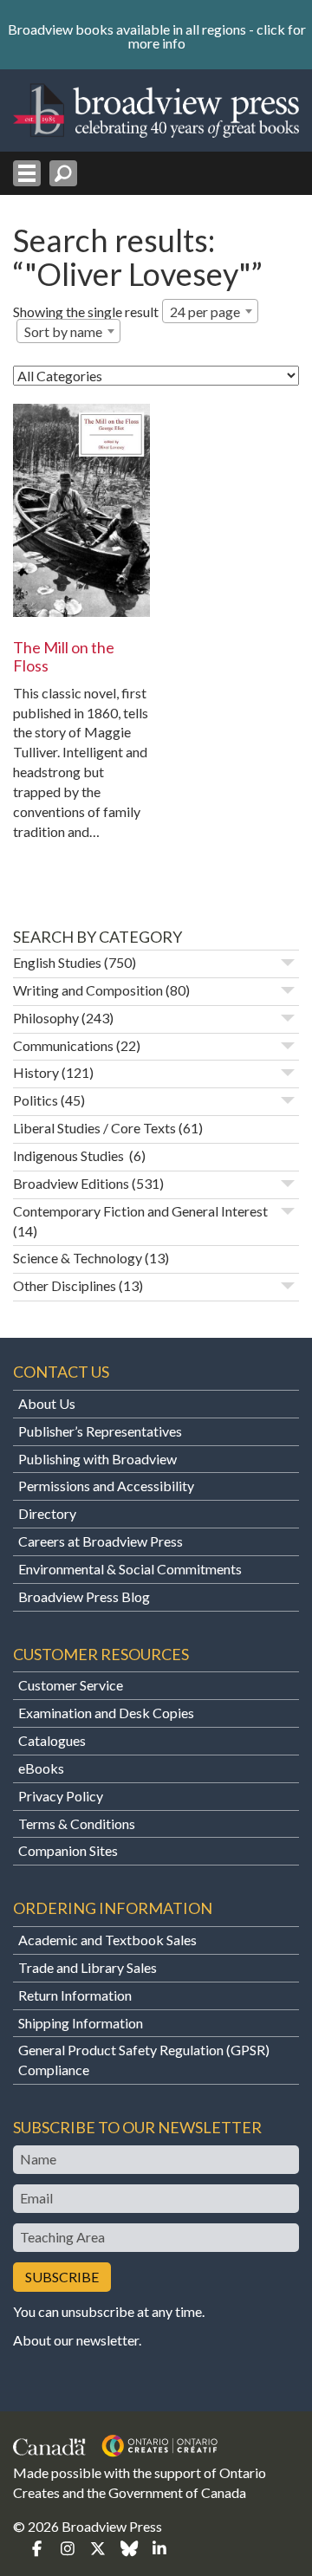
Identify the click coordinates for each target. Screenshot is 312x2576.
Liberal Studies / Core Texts (94, 1128)
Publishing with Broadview (97, 1459)
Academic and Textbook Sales (107, 1940)
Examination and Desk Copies (106, 1713)
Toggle (288, 963)
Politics (36, 1100)
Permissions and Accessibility (106, 1486)
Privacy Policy (61, 1796)
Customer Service (71, 1685)
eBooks (41, 1768)
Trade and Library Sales (88, 1967)
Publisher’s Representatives (100, 1431)
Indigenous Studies (70, 1155)
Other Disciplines (65, 1285)
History (36, 1072)
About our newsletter (76, 2340)
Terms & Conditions (77, 1823)
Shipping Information (81, 2023)
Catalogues (52, 1740)
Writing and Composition (88, 990)
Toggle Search (63, 173)
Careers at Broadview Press (101, 1541)
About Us (47, 1403)
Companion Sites (68, 1850)
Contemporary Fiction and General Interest (140, 1211)
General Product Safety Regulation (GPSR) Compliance (144, 2060)
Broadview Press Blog (84, 1596)
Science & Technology (78, 1258)
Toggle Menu (27, 173)
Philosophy (46, 1018)
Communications (63, 1045)
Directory (47, 1513)
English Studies (57, 962)
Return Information (75, 1995)
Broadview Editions (71, 1183)
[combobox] (210, 311)
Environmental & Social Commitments (130, 1569)
